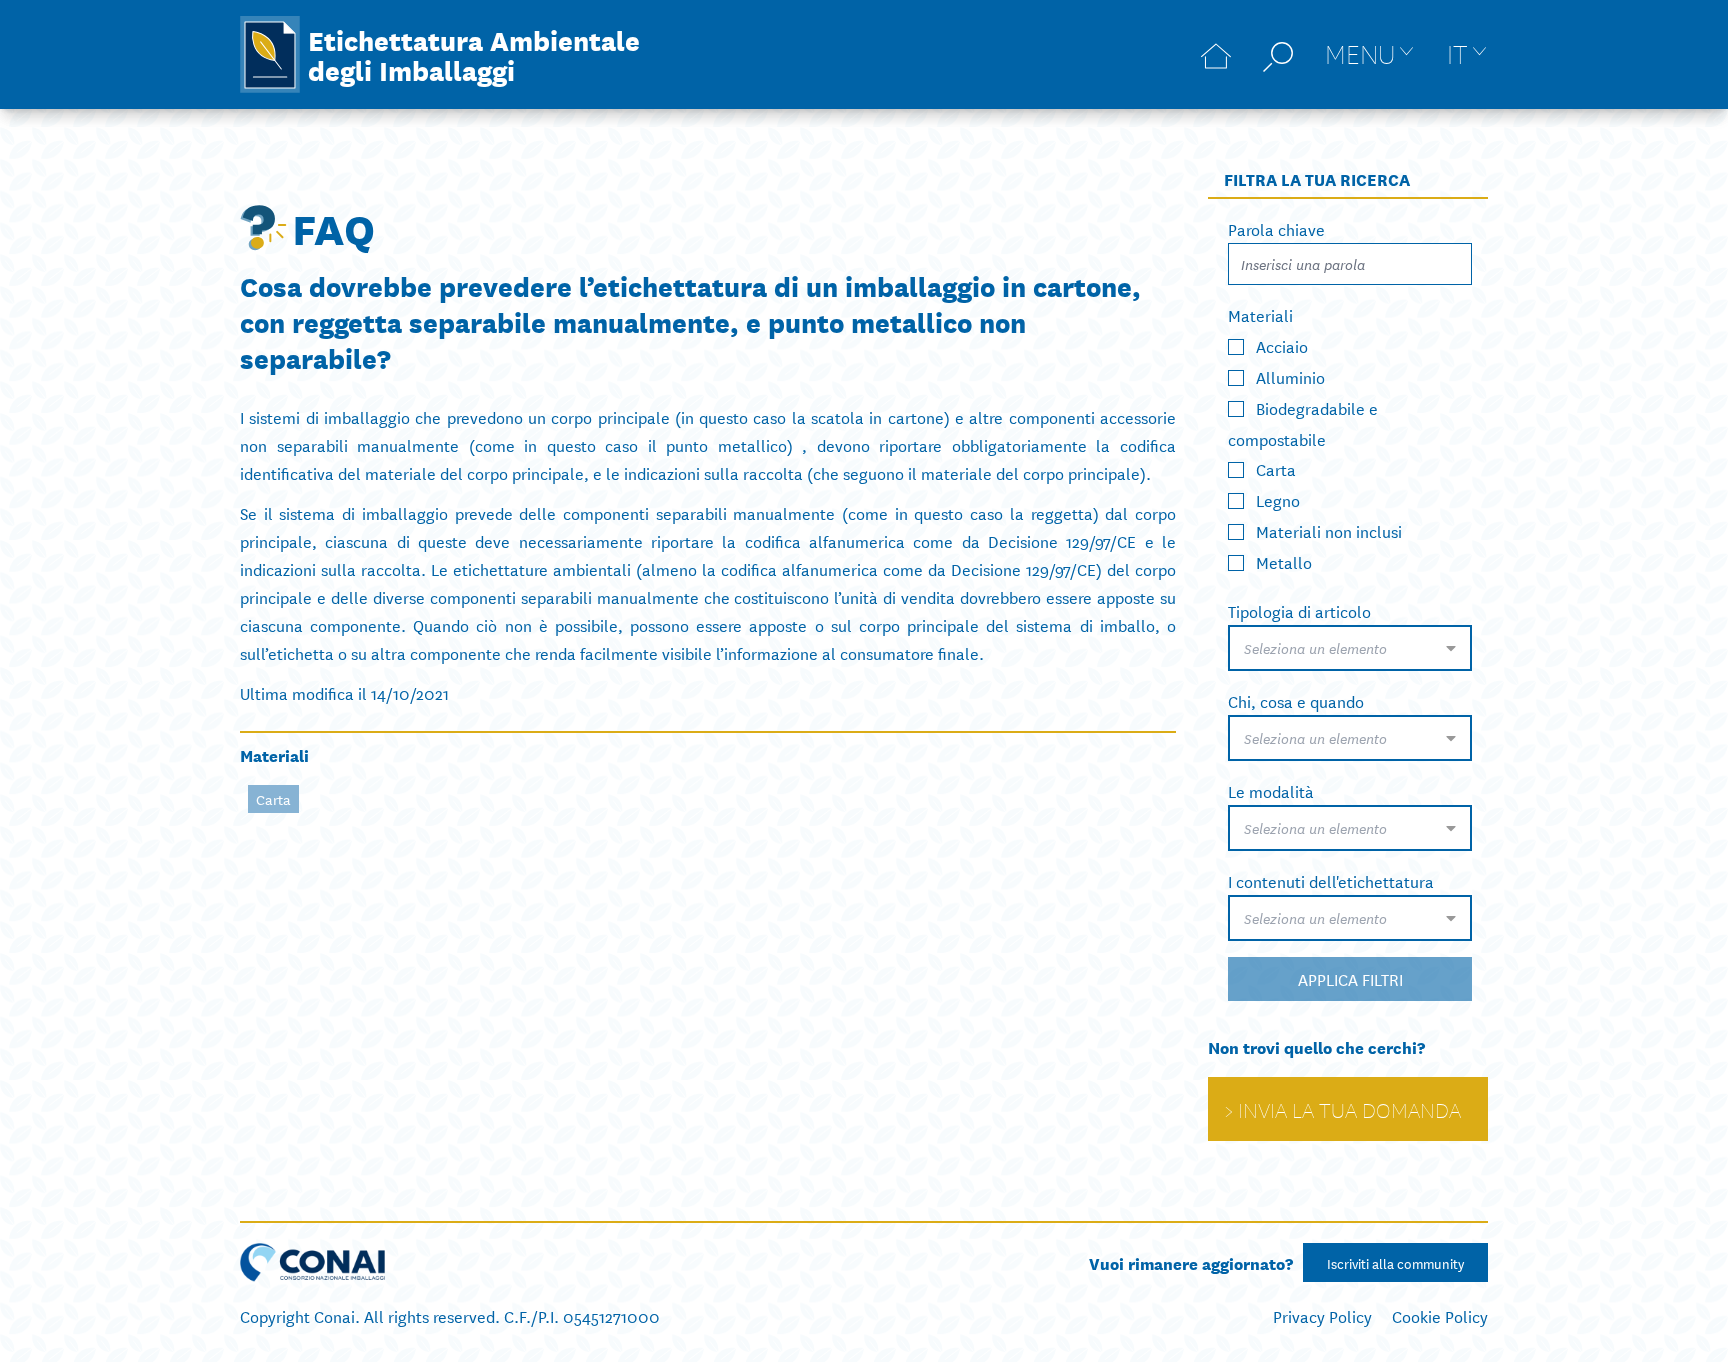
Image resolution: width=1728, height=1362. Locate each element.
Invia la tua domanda (1349, 1109)
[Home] (1216, 54)
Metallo (1284, 561)
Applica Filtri (1350, 978)
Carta (273, 799)
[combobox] (1350, 648)
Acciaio (1282, 345)
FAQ (333, 227)
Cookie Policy (1440, 1315)
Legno (1278, 499)
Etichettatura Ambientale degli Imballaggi (474, 54)
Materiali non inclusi (1329, 530)
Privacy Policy (1322, 1315)
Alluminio (1290, 376)
